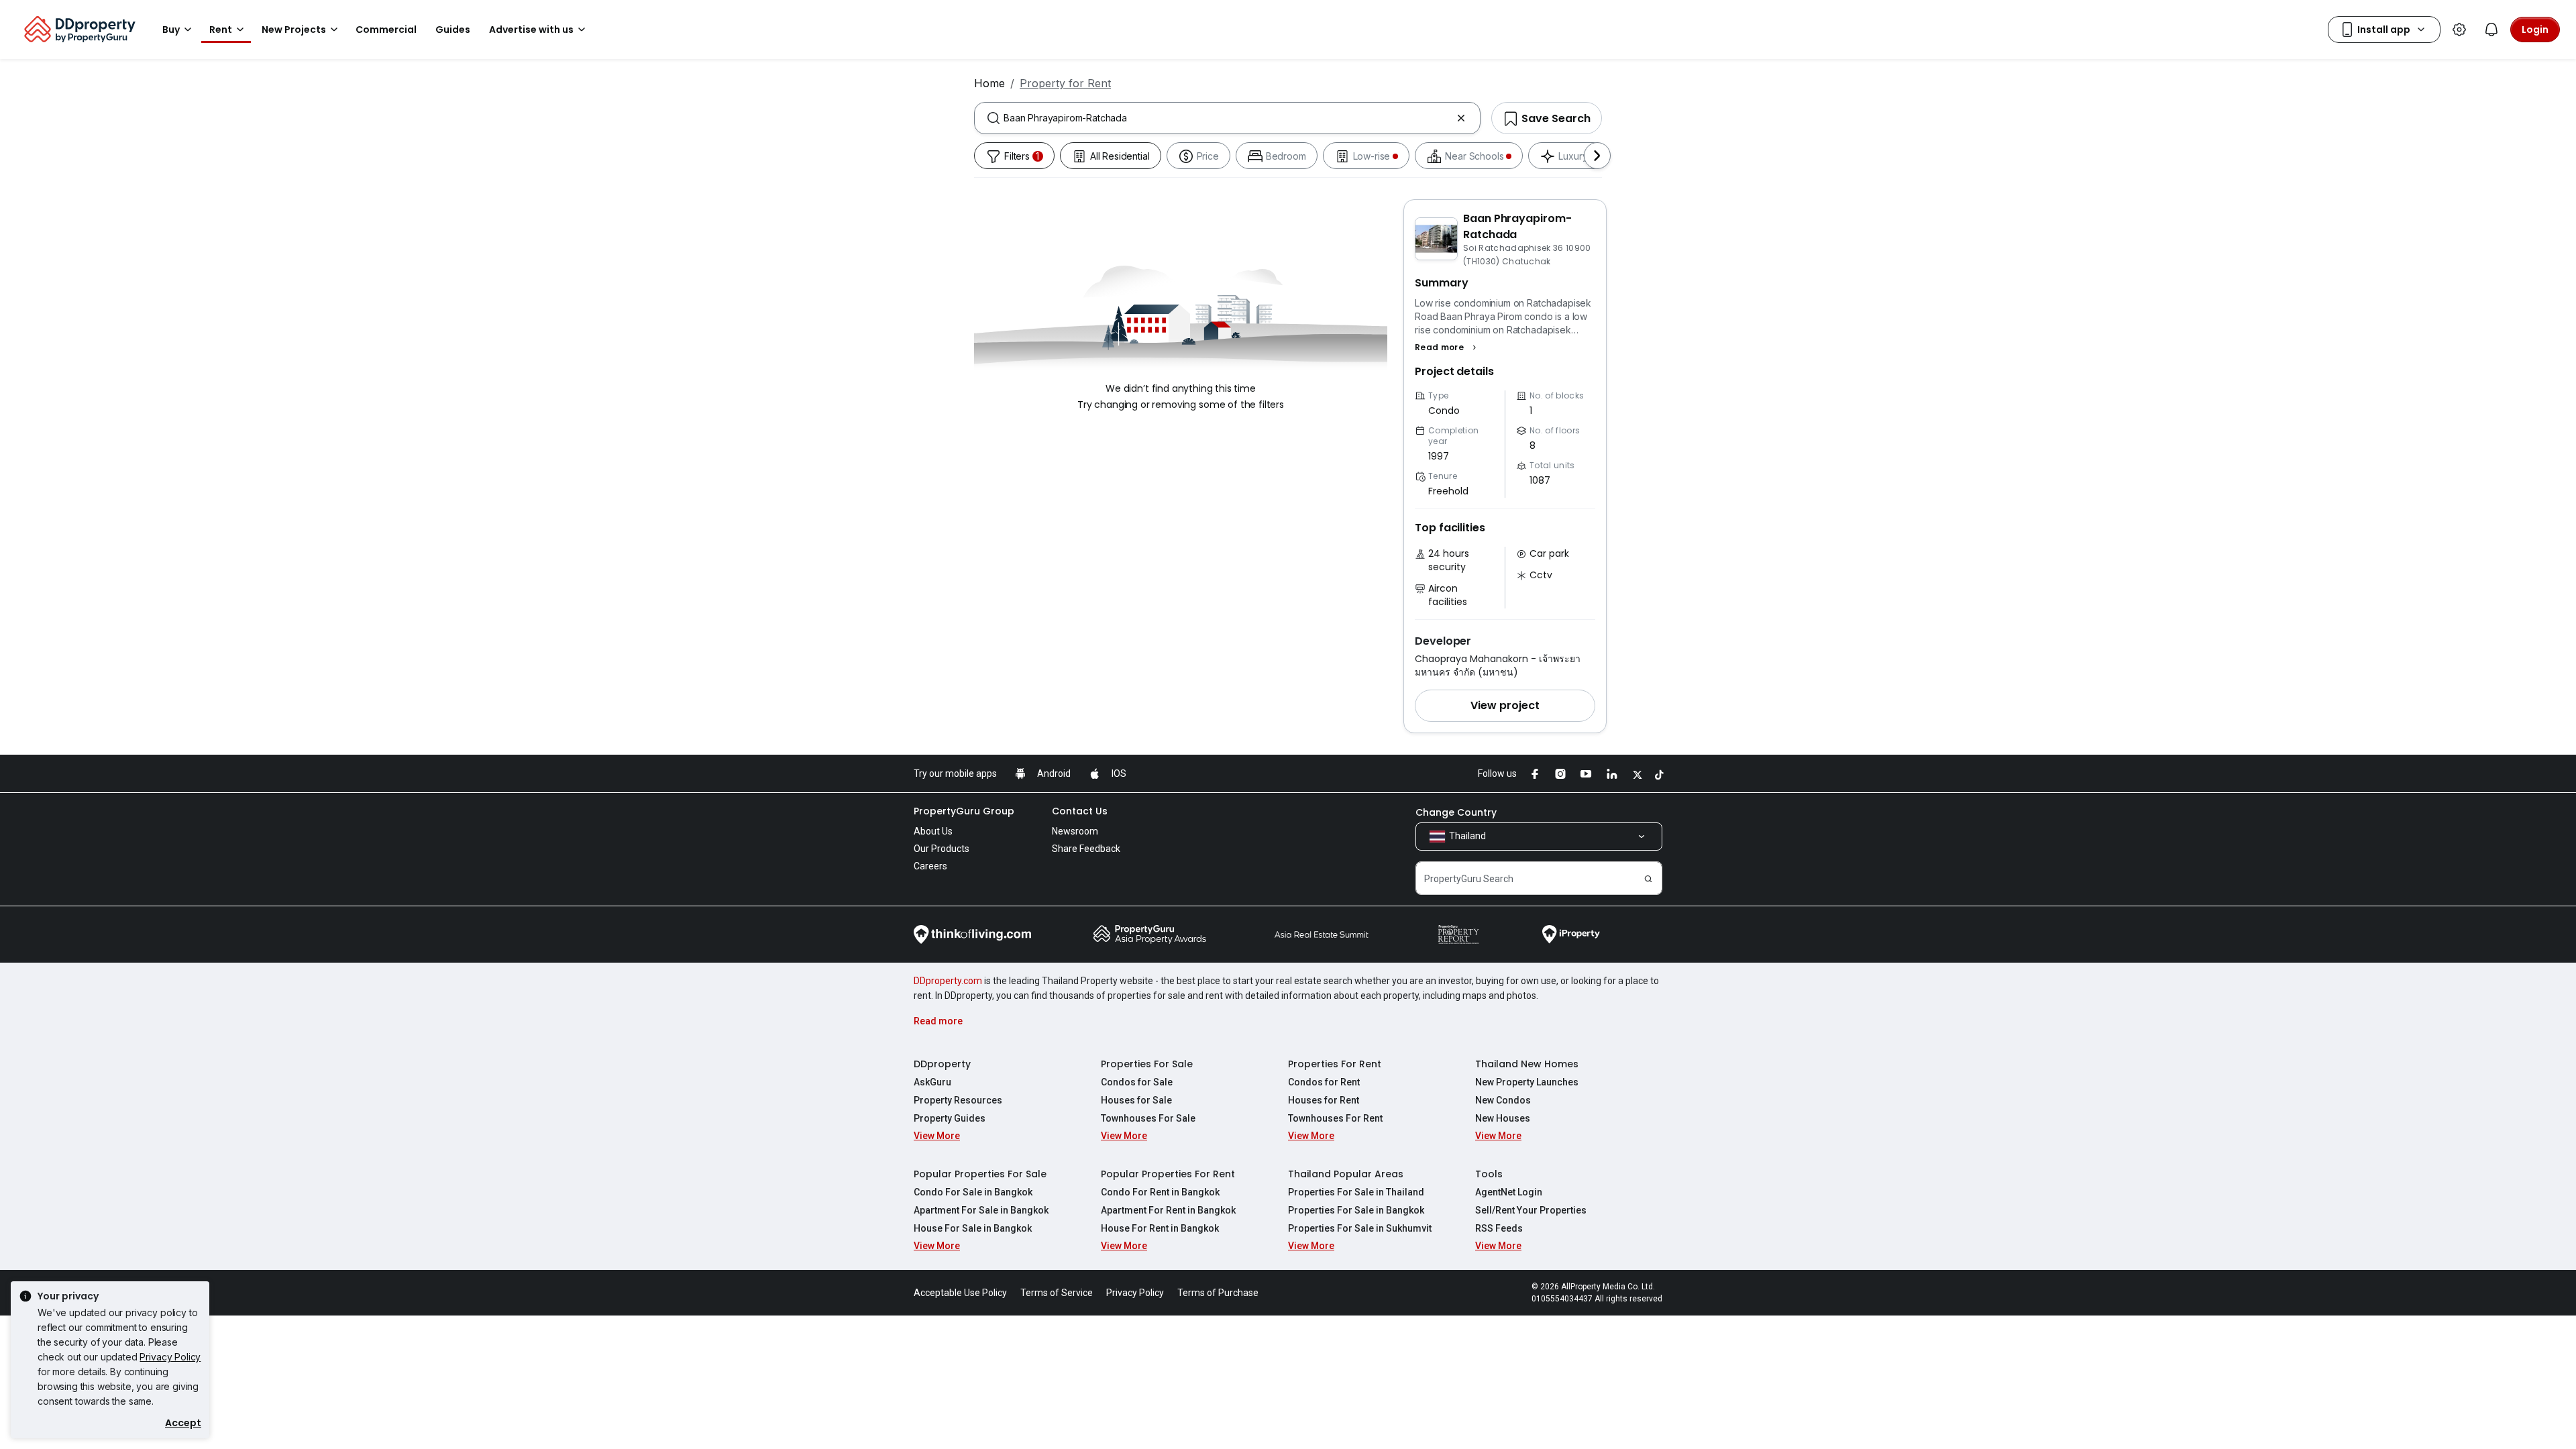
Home (989, 83)
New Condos (1503, 1100)
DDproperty (942, 1064)
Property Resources (958, 1100)
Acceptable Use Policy (960, 1293)
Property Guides (950, 1118)
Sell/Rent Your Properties (1531, 1210)
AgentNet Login (1509, 1192)
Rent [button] (221, 30)
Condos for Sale (1137, 1082)
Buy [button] (171, 30)
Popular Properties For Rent (1168, 1174)
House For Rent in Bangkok (1160, 1228)
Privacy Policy (170, 1357)
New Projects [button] (294, 30)
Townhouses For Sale (1148, 1118)
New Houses (1503, 1118)
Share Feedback (1086, 849)
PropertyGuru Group (964, 811)
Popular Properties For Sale (980, 1174)
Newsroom (1075, 831)
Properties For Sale (1147, 1064)
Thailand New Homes (1527, 1064)
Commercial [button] (386, 30)
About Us (933, 831)
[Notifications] (2491, 30)
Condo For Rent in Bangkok (1160, 1192)
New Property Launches (1527, 1082)
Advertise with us (531, 30)
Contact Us (1080, 811)
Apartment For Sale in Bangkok (981, 1210)
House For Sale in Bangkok (973, 1228)
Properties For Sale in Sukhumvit (1360, 1228)
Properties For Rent (1335, 1064)
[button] (1447, 347)
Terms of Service (1057, 1293)
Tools (1489, 1174)
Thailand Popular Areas (1346, 1174)
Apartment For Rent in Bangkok (1168, 1210)
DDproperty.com (948, 981)
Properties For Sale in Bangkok (1356, 1210)
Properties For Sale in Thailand (1356, 1192)
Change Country (1456, 812)
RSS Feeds (1499, 1228)
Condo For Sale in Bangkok (973, 1192)
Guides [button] (453, 30)
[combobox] (1227, 118)
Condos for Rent (1324, 1082)
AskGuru (932, 1082)
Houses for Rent (1324, 1100)
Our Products (942, 849)
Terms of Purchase (1218, 1293)
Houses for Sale (1136, 1100)
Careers (930, 866)
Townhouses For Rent (1335, 1118)
